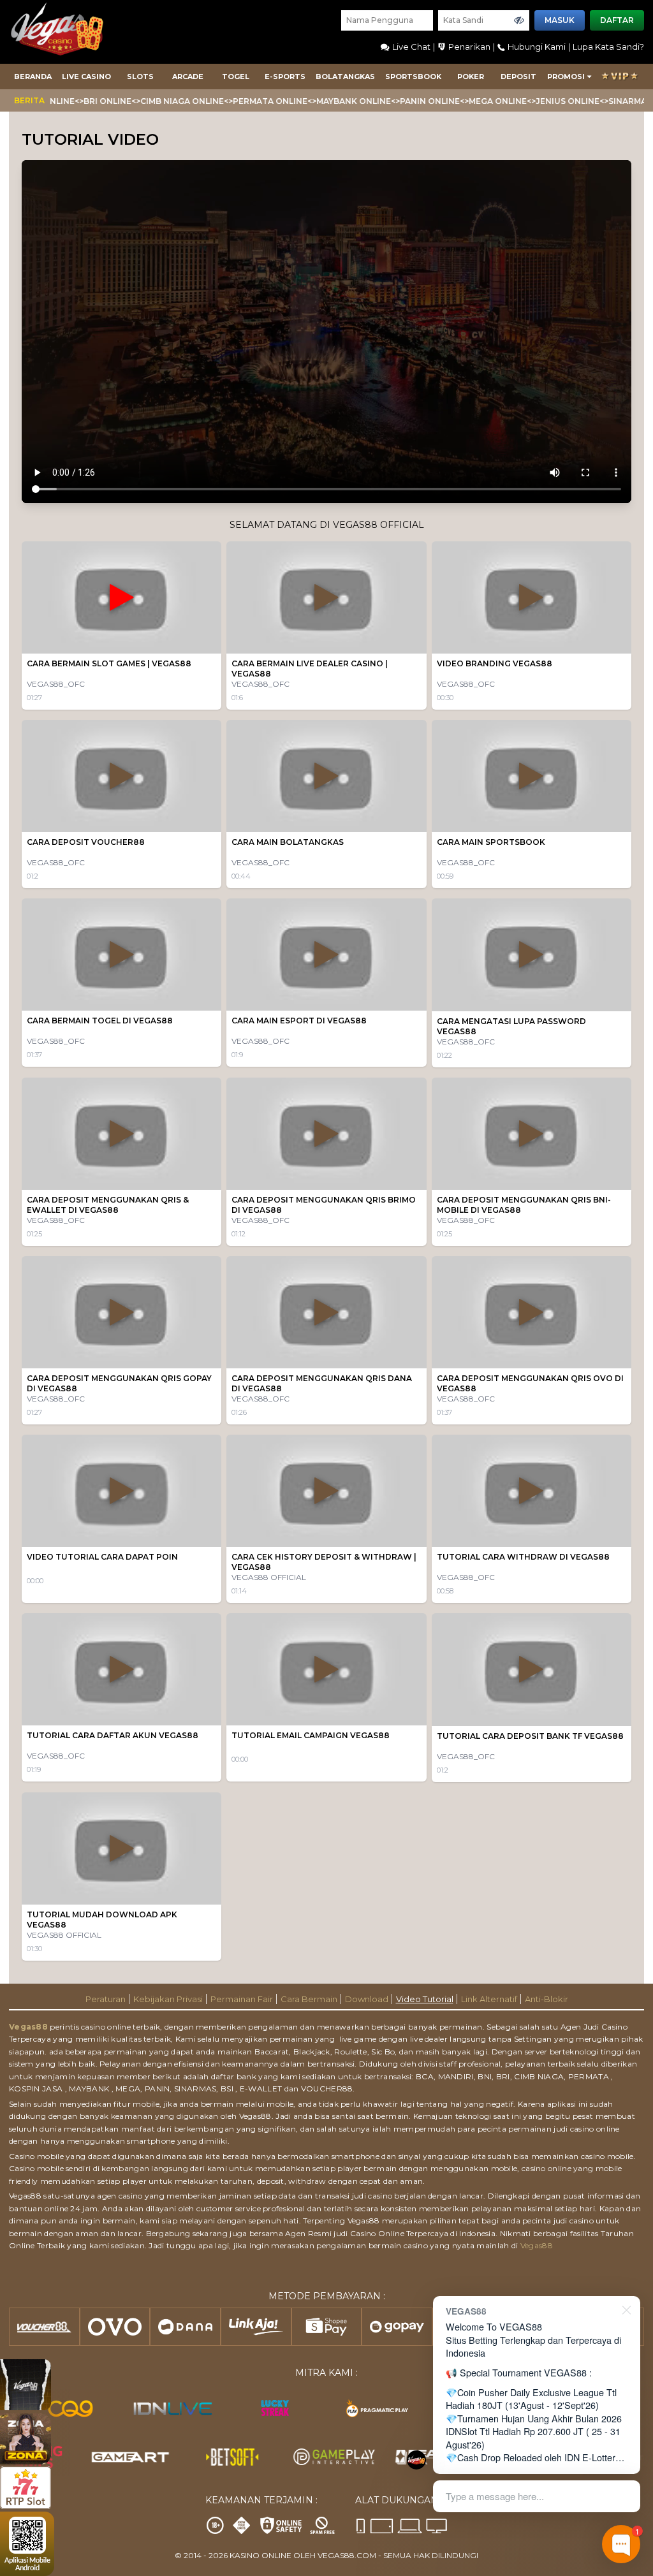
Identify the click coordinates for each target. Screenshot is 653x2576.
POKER (471, 77)
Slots (140, 77)
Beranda (33, 77)
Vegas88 (28, 2027)
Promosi (566, 77)
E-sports (285, 77)
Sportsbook (413, 77)
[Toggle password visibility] (519, 20)
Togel (236, 77)
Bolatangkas (345, 77)
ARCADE (188, 77)
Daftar (617, 20)
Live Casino (86, 77)
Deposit (518, 77)
